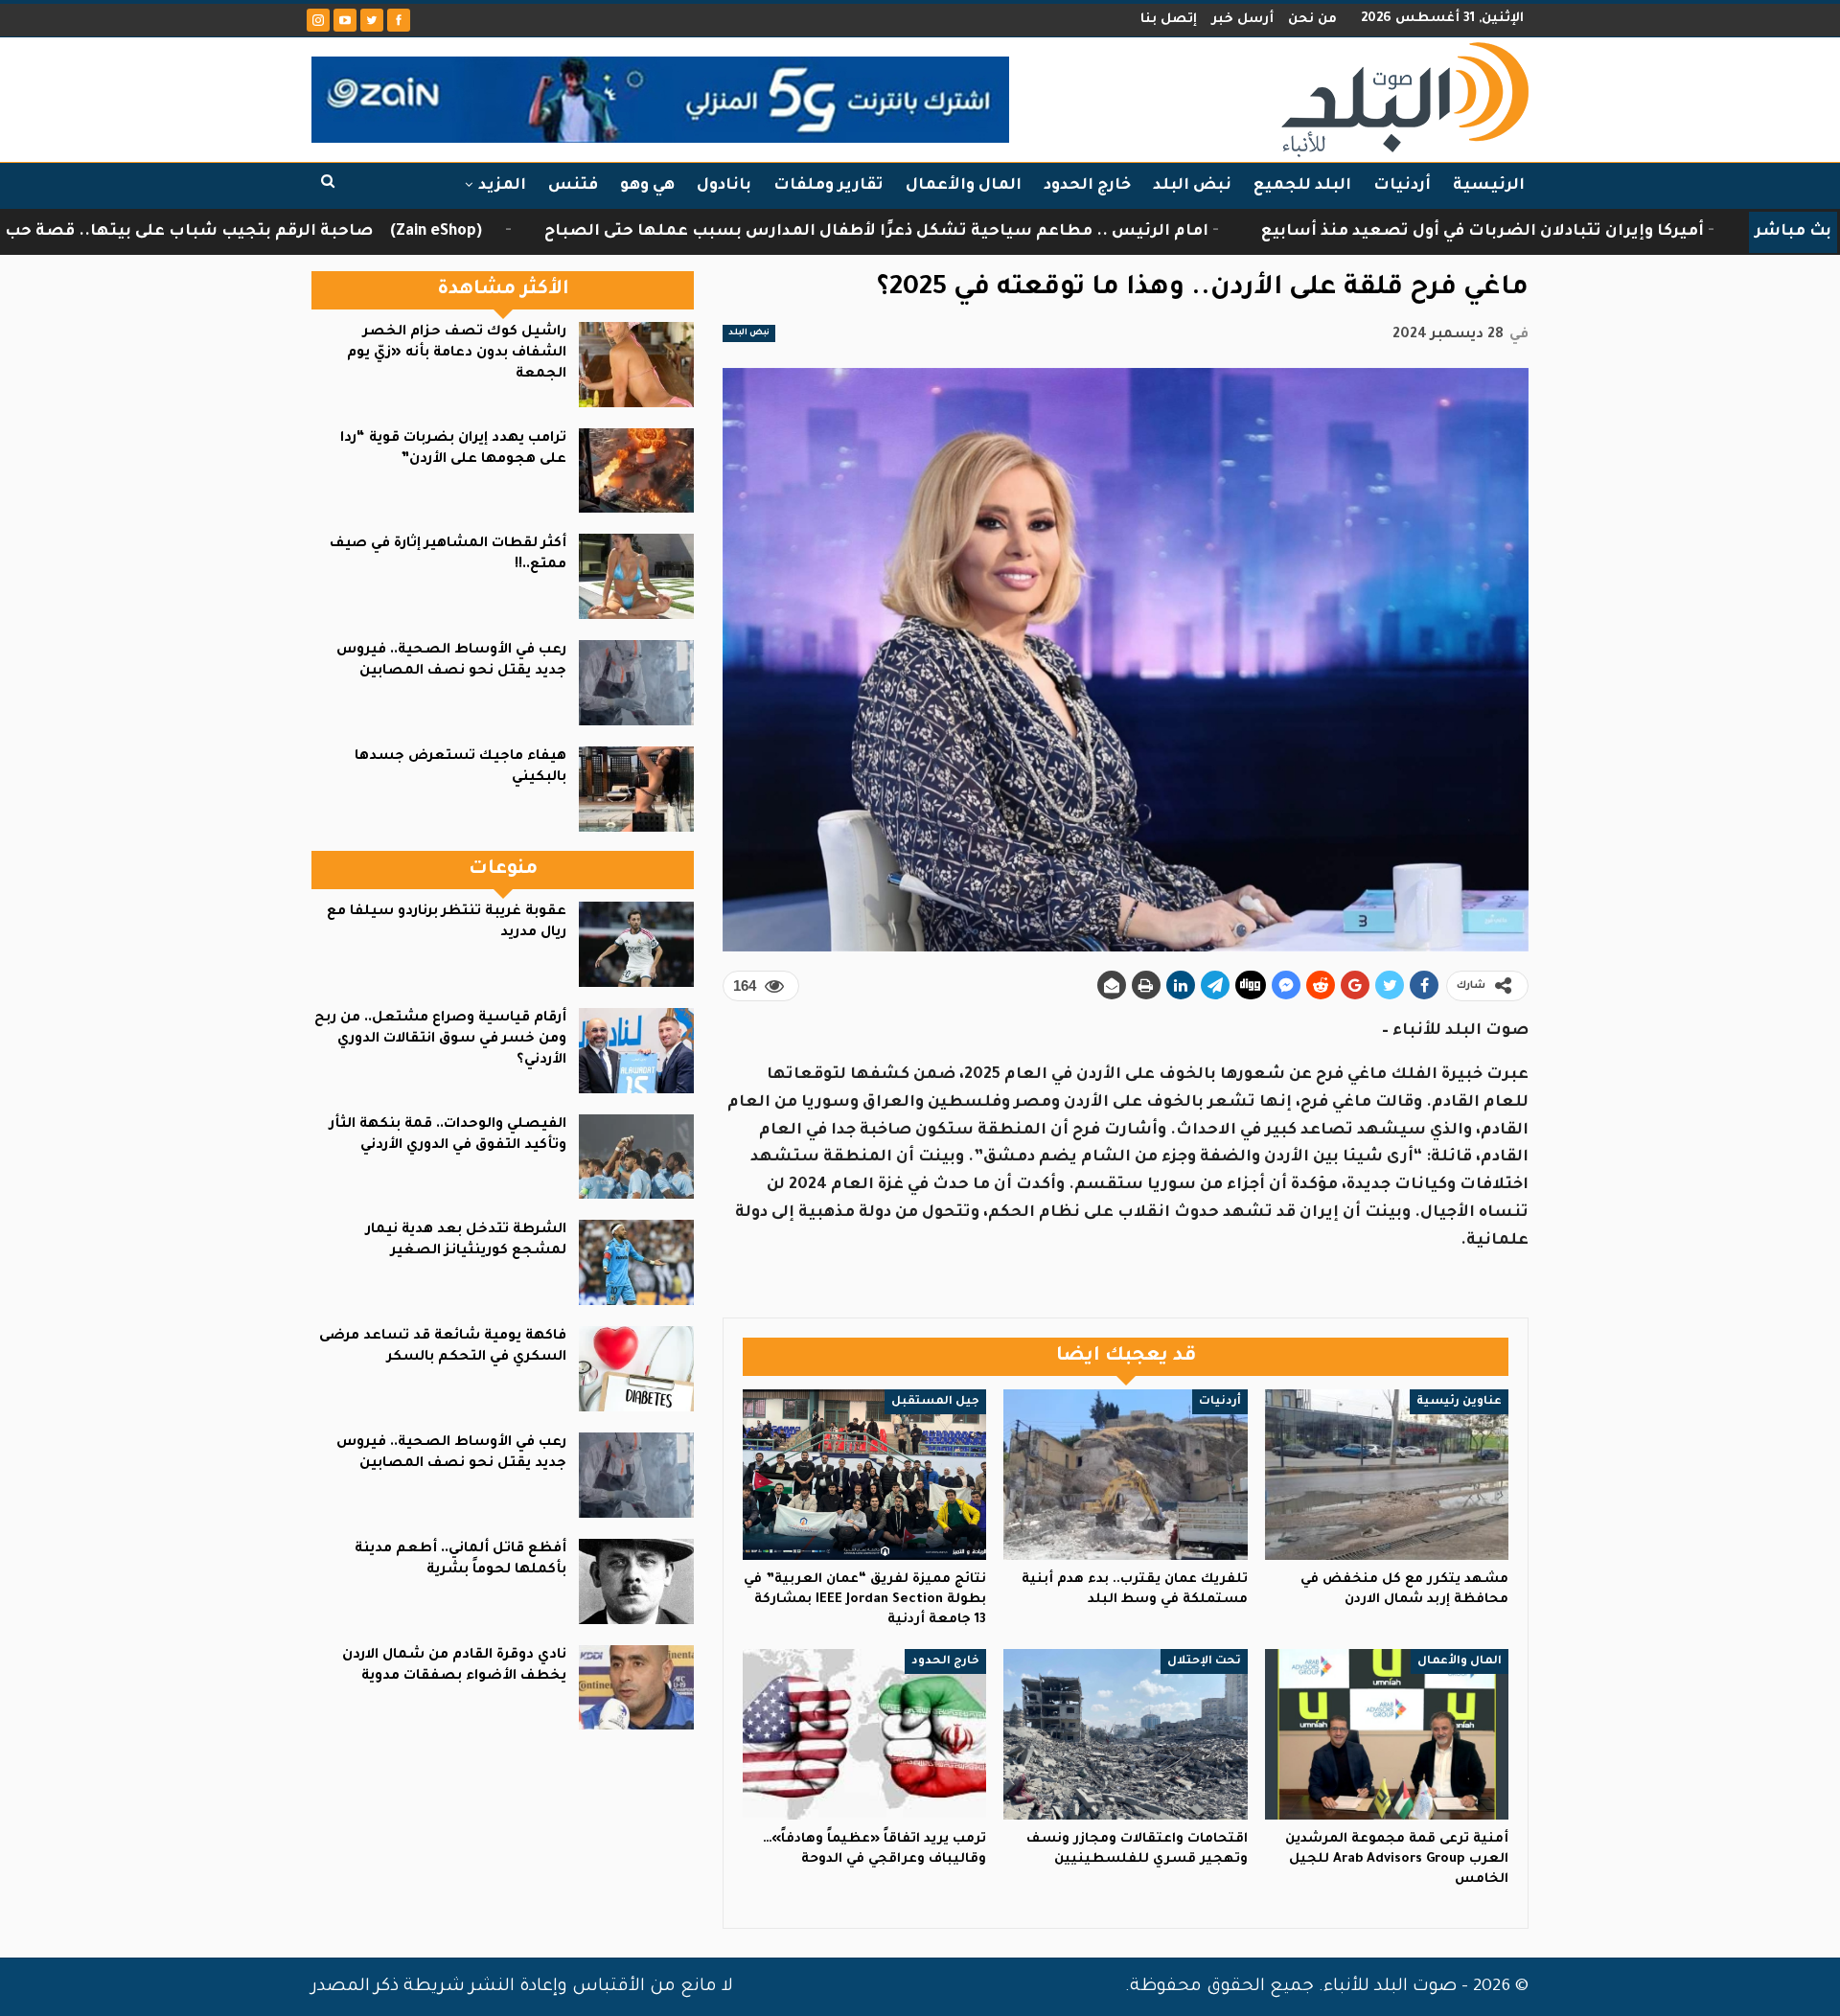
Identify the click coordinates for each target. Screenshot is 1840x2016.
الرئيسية (1489, 186)
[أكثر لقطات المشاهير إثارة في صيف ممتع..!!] (636, 576)
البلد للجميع (1302, 186)
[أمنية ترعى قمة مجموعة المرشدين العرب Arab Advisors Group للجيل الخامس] (1387, 1734)
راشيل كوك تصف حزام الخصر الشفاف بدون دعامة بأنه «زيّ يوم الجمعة (457, 354)
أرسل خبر (1242, 20)
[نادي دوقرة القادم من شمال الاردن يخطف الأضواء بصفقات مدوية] (636, 1688)
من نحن (1312, 20)
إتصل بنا (1169, 20)
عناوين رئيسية (1459, 1402)
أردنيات (1402, 186)
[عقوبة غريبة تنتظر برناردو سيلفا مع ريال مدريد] (636, 944)
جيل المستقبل (935, 1402)
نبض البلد (1192, 186)
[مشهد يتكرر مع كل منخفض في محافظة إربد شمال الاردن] (1387, 1475)
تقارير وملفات (828, 186)
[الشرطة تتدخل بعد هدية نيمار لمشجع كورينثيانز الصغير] (636, 1262)
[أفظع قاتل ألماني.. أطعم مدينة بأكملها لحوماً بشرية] (636, 1581)
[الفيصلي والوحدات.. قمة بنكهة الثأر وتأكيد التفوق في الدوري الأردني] (636, 1157)
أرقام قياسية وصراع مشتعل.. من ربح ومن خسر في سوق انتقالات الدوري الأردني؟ (440, 1040)
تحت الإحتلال (1204, 1661)
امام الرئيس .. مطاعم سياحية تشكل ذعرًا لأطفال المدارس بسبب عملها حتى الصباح (1059, 232)
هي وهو (647, 186)
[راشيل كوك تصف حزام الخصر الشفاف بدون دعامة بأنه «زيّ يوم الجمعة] (636, 365)
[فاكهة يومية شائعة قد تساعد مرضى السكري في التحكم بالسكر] (636, 1369)
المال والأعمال (964, 186)
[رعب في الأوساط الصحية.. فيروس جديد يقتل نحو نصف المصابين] (636, 683)
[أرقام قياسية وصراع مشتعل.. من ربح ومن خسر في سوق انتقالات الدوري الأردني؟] (636, 1051)
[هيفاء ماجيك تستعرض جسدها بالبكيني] (636, 789)
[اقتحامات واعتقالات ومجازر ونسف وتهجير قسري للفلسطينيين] (1125, 1734)
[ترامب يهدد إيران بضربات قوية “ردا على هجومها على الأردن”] (636, 471)
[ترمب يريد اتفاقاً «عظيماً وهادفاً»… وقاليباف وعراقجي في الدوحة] (864, 1734)
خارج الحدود (1087, 186)
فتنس (573, 186)
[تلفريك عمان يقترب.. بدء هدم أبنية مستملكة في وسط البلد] (1125, 1475)
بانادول (724, 186)
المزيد (502, 186)
